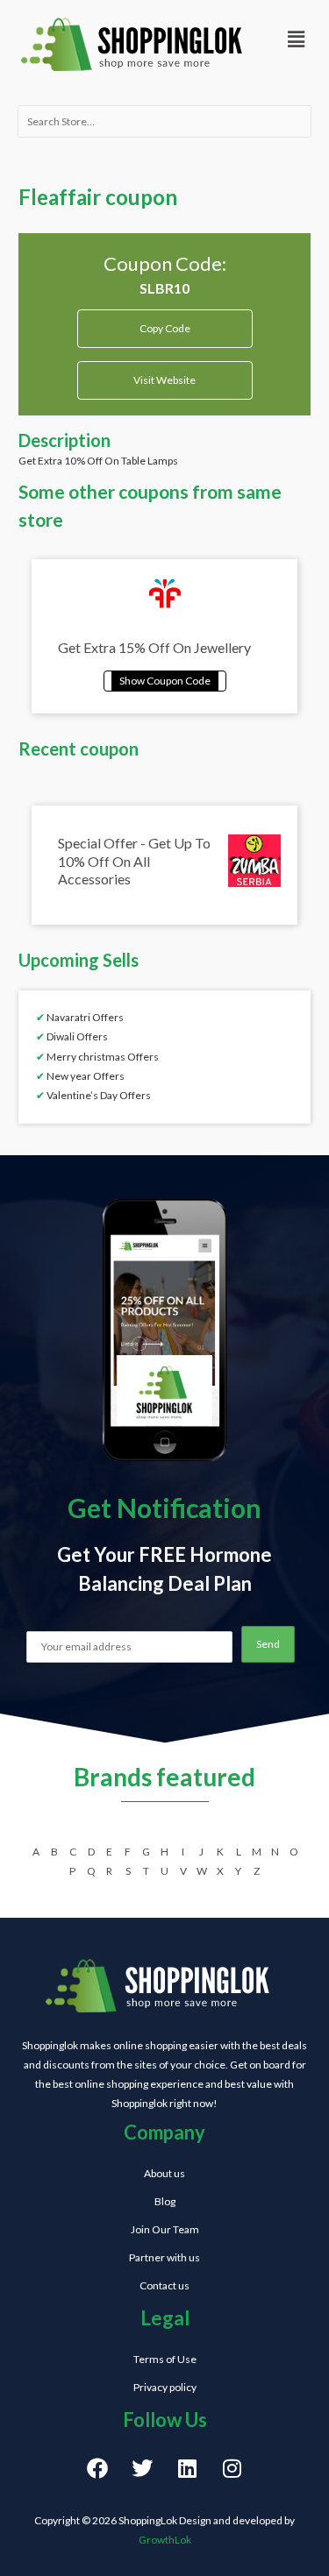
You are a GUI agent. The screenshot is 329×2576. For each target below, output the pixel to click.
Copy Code (164, 322)
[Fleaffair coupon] (165, 679)
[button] (296, 39)
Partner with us (164, 2257)
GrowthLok (165, 2540)
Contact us (164, 2285)
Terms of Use (165, 2359)
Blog (165, 2201)
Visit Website (164, 380)
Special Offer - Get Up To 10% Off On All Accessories (134, 861)
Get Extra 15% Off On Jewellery (154, 647)
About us (164, 2173)
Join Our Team (165, 2229)
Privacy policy (165, 2387)
